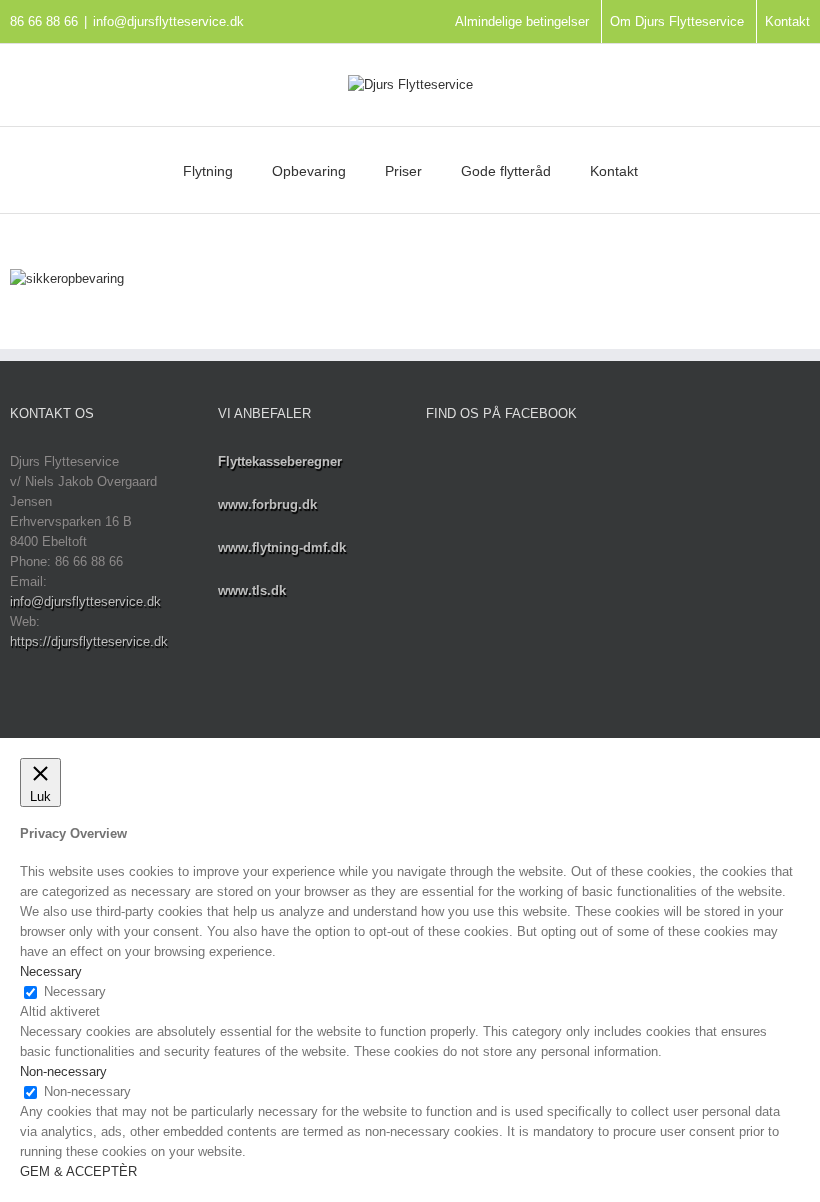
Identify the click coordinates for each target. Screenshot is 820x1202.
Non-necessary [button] (63, 1071)
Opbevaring (309, 171)
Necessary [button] (51, 971)
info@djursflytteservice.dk (168, 21)
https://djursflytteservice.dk (89, 641)
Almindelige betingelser (522, 21)
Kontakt (787, 21)
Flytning (208, 171)
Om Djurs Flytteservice (677, 21)
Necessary (75, 991)
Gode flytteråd (506, 171)
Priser (403, 171)
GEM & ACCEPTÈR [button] (78, 1171)
